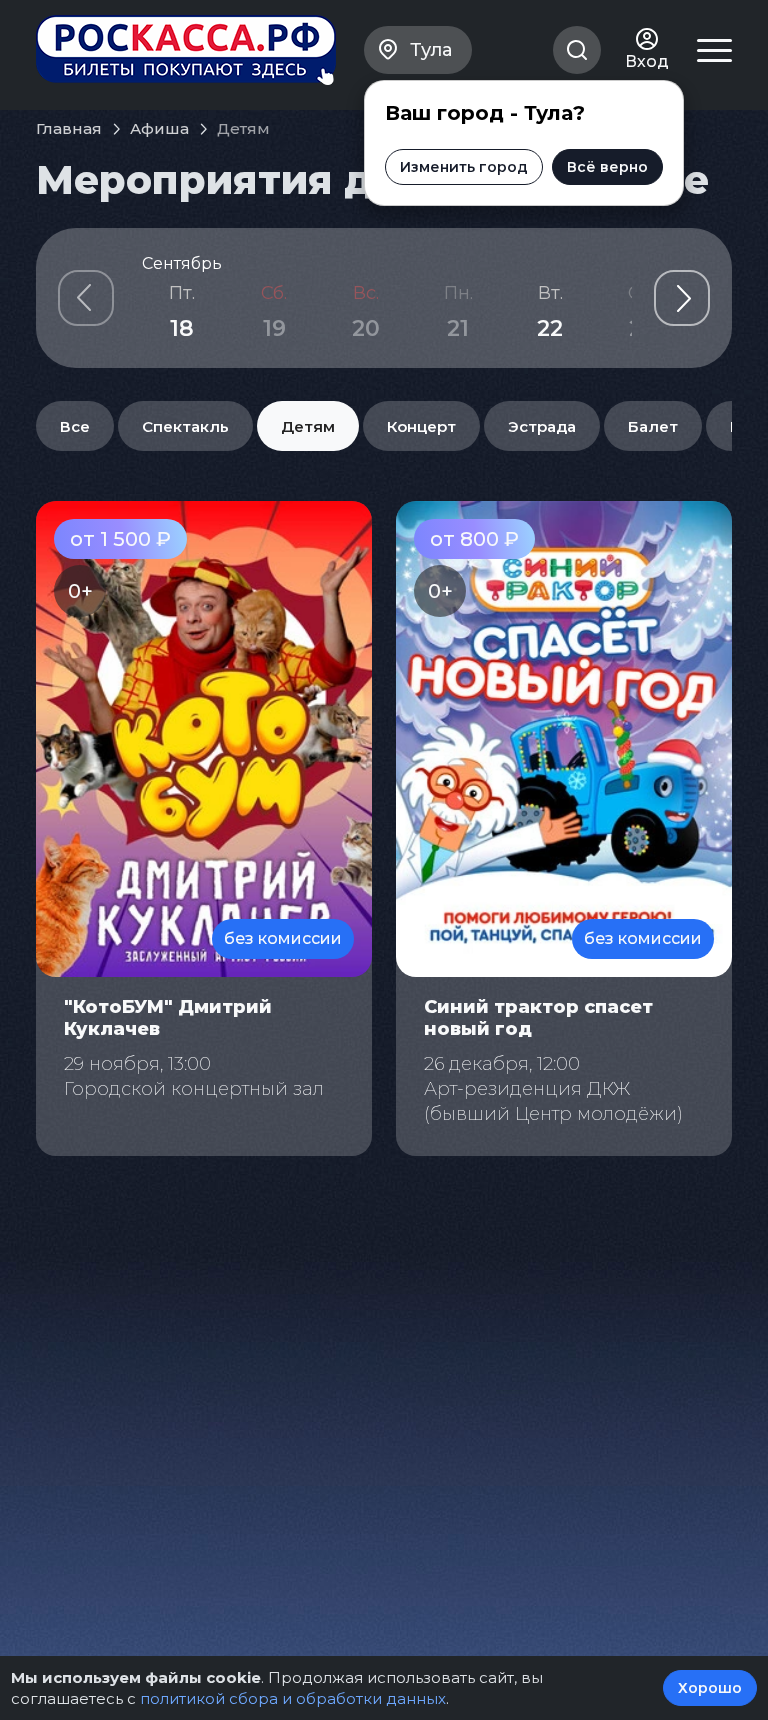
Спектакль (185, 426)
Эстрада (542, 426)
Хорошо (710, 1688)
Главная (69, 128)
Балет (653, 426)
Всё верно (607, 167)
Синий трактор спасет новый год (538, 1018)
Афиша (159, 128)
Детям (308, 426)
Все (75, 426)
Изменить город (464, 167)
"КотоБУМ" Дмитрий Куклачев (168, 1018)
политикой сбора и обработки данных (293, 1698)
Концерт (421, 426)
